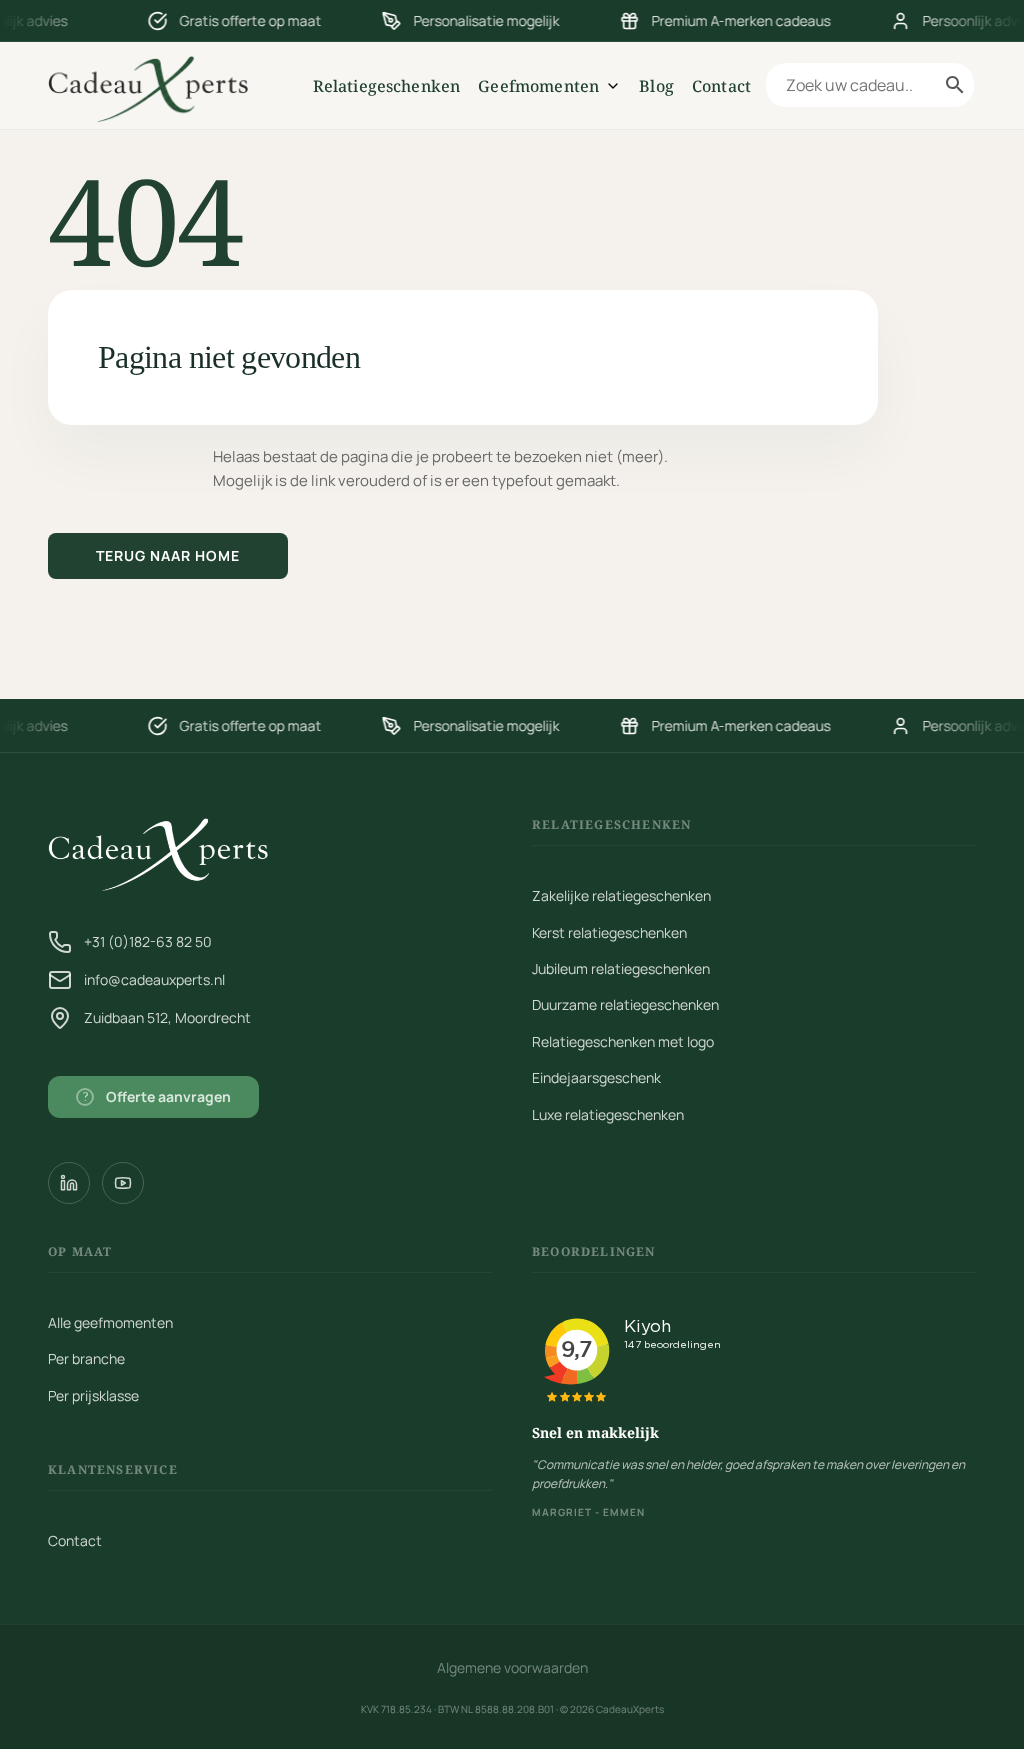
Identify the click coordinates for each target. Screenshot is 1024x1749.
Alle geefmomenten (110, 1322)
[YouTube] (123, 1183)
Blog (656, 86)
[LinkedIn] (69, 1183)
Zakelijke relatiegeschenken (621, 895)
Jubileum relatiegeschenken (621, 968)
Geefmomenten (538, 86)
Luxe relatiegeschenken (608, 1114)
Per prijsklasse (93, 1395)
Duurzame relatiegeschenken (625, 1004)
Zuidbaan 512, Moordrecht (167, 1017)
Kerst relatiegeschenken (609, 932)
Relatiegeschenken (387, 86)
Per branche (86, 1358)
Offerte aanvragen (157, 1096)
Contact (721, 86)
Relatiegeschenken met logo (623, 1041)
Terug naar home (168, 555)
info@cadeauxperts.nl (154, 979)
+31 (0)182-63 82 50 (148, 941)
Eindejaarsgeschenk (596, 1077)
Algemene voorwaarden (512, 1667)
